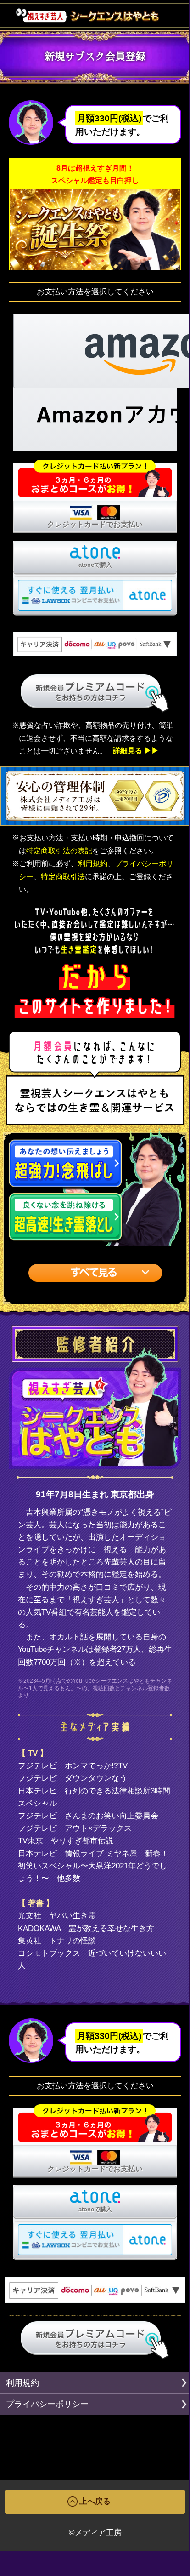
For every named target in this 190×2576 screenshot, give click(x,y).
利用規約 (93, 864)
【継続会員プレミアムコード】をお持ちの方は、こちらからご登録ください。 (95, 694)
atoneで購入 (95, 565)
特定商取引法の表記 (59, 851)
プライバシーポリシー (47, 2404)
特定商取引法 (63, 877)
